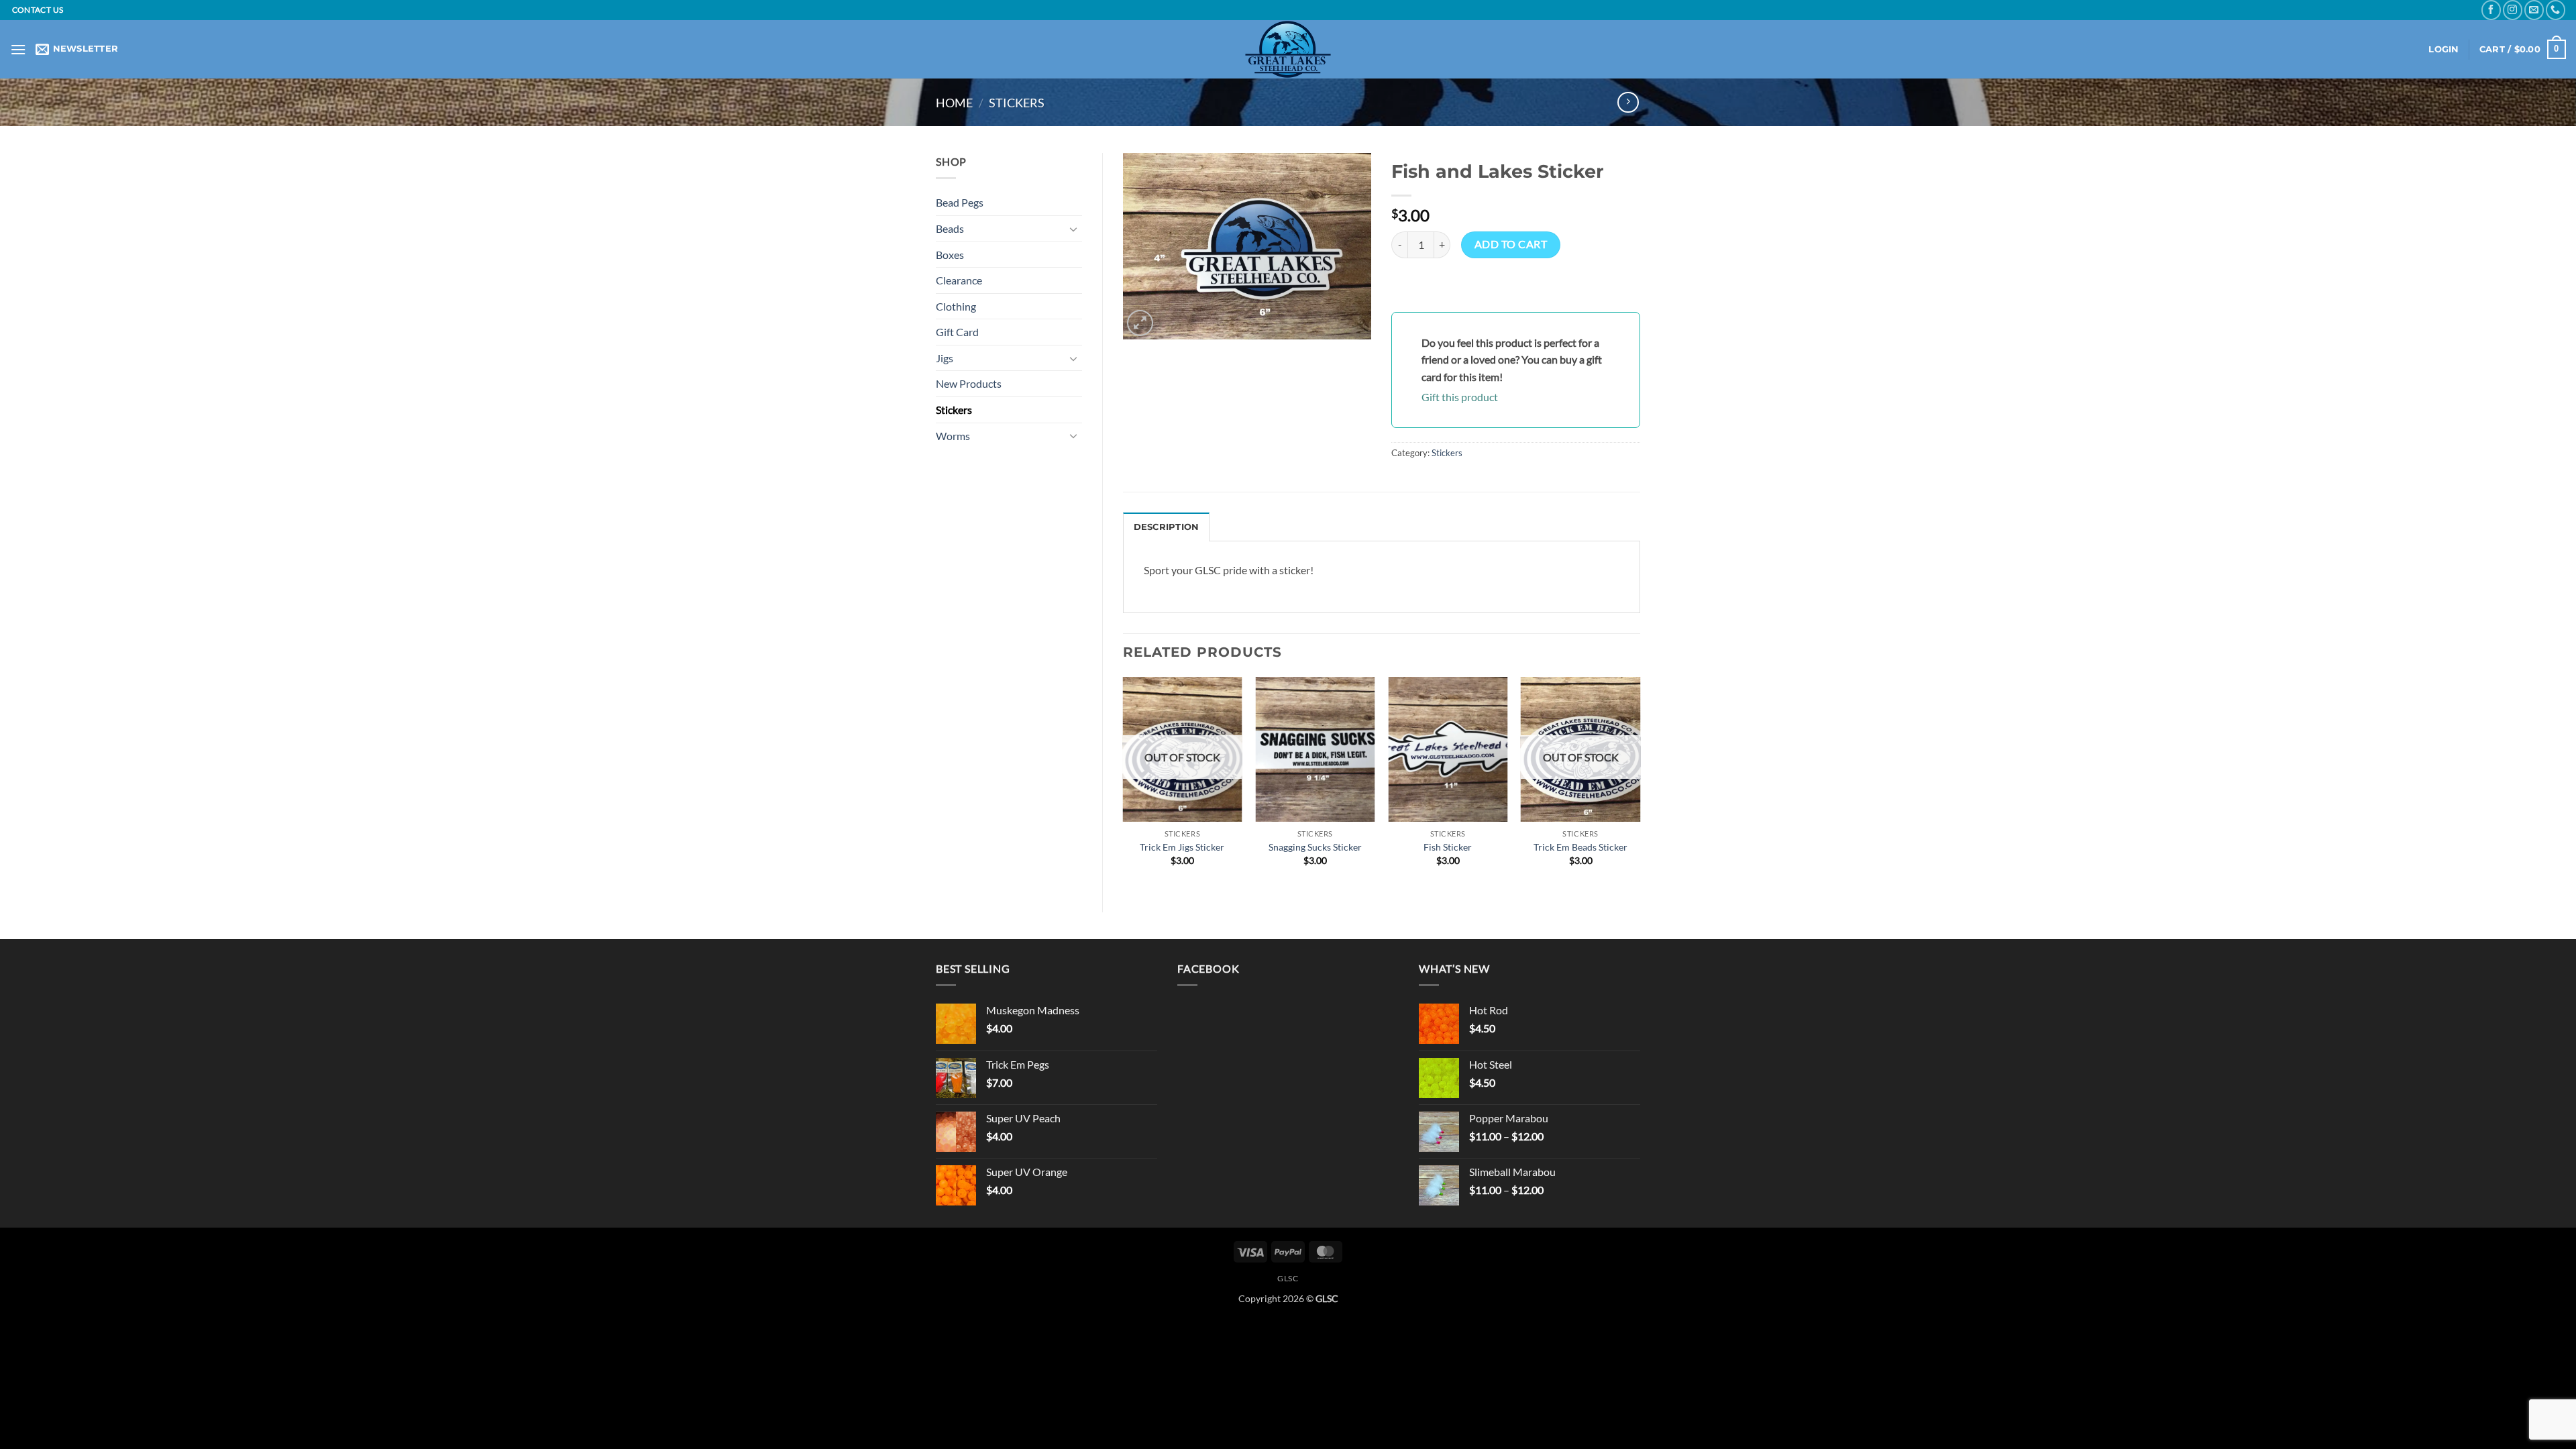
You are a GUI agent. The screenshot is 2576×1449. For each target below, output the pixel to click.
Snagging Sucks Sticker (1315, 847)
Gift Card (957, 332)
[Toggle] (1074, 229)
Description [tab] (1167, 527)
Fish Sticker (1448, 847)
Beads (950, 228)
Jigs (945, 358)
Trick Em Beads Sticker (1580, 847)
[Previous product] (1628, 102)
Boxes (950, 255)
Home (954, 103)
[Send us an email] (2534, 10)
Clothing (956, 306)
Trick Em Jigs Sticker (1182, 847)
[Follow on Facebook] (2491, 10)
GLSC (1288, 1278)
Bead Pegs (960, 202)
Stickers (1017, 103)
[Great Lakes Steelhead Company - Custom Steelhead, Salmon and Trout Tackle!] (1288, 49)
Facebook (1208, 968)
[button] (18, 49)
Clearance (959, 280)
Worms (953, 436)
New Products (969, 383)
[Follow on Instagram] (2513, 10)
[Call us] (2556, 10)
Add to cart (1511, 244)
